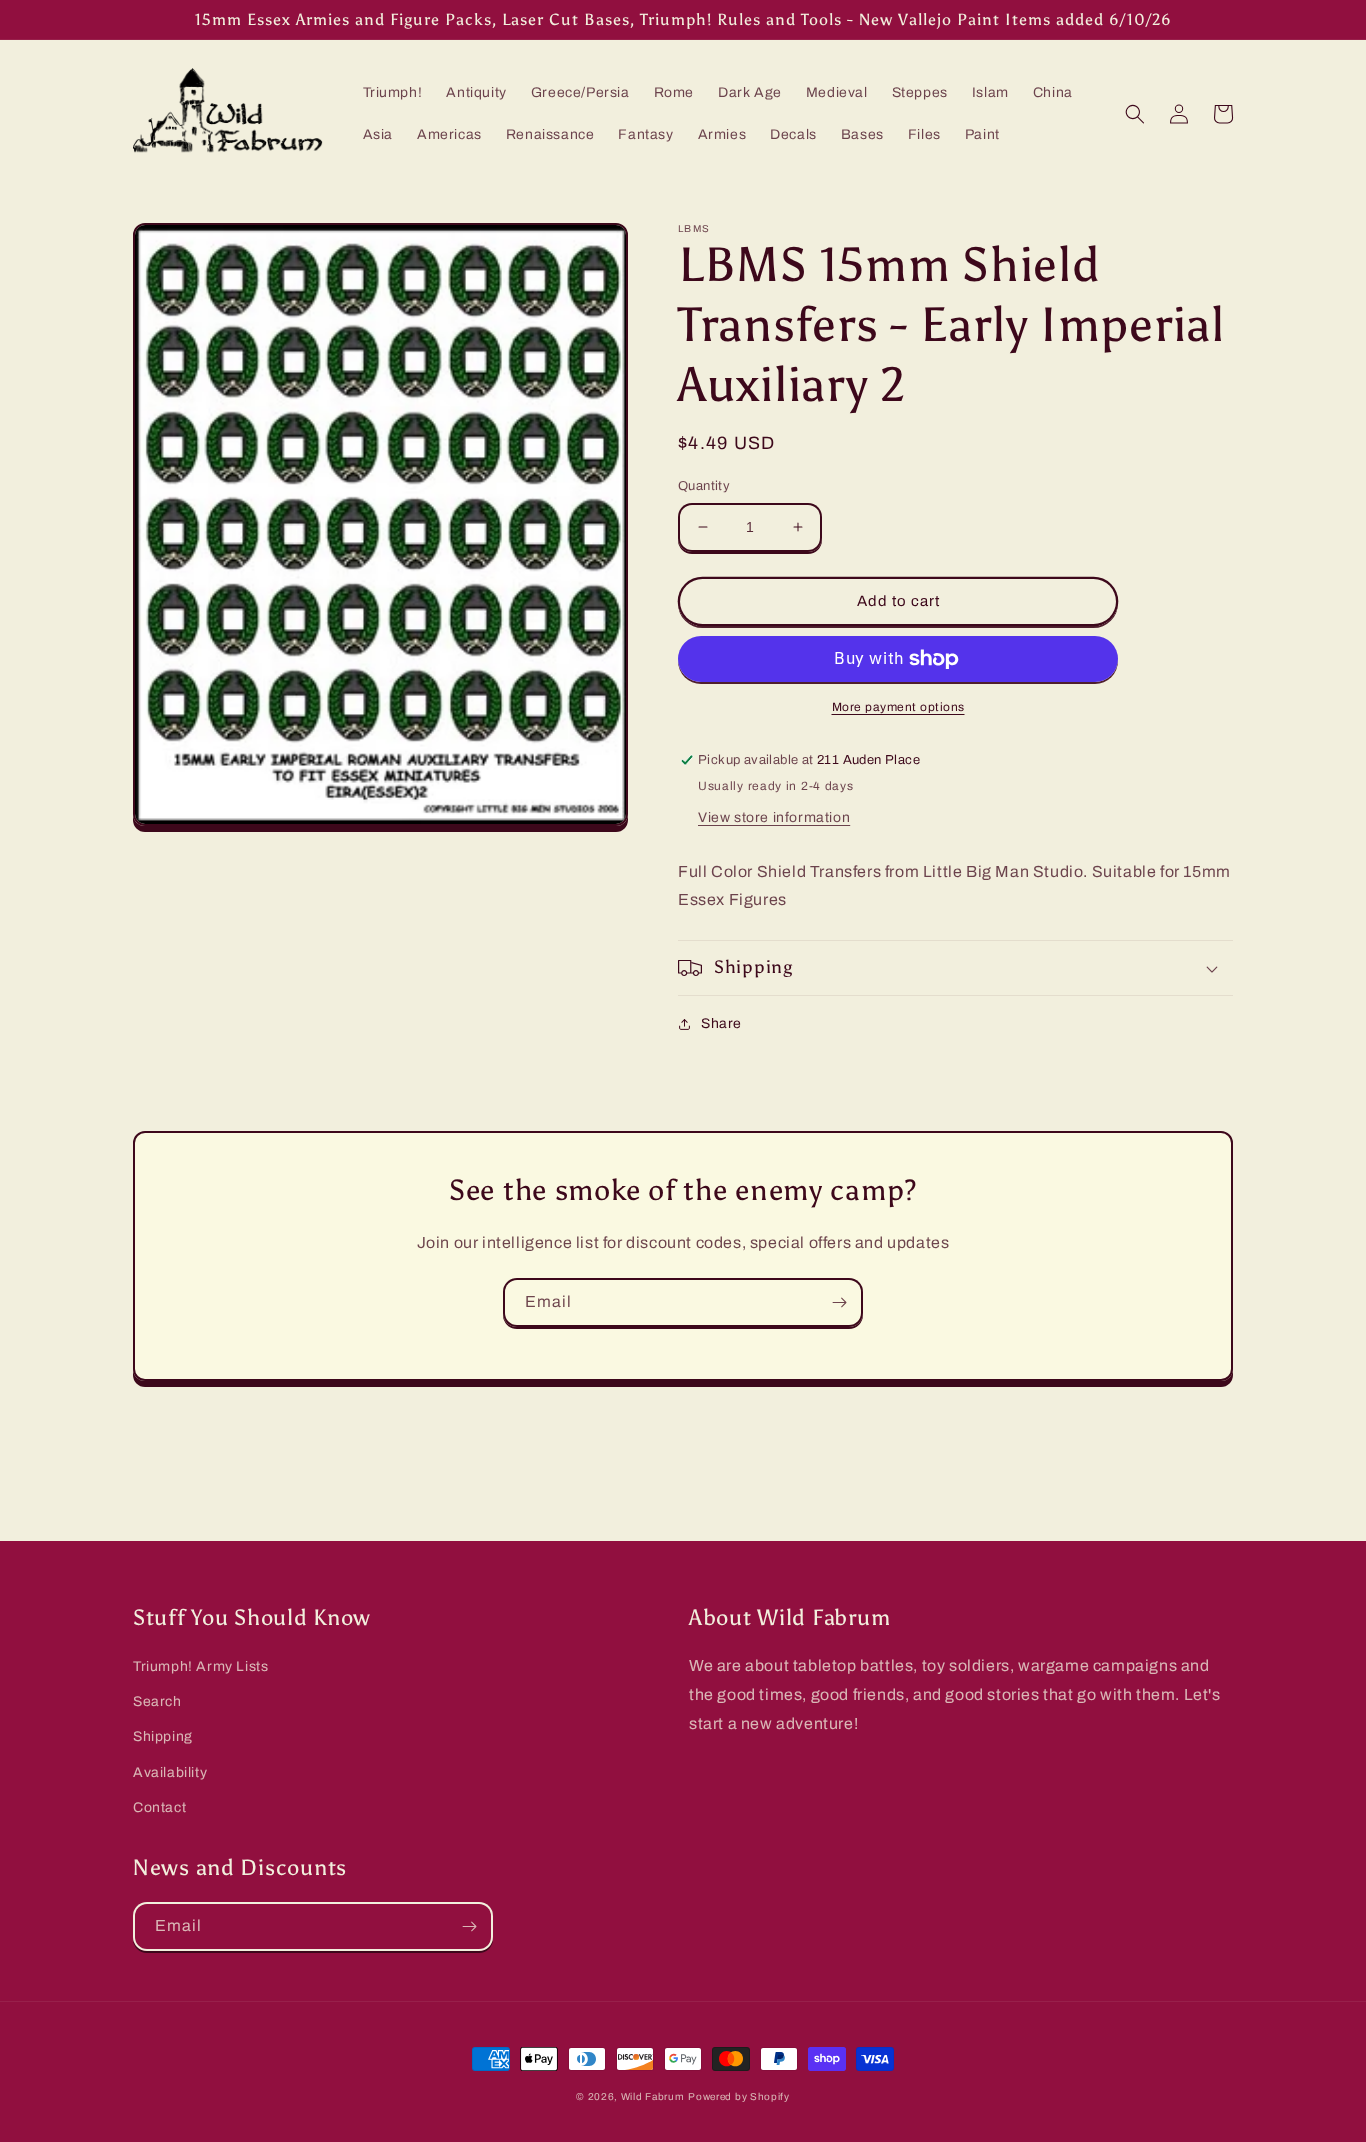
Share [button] (721, 1023)
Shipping (163, 1736)
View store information (774, 817)
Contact (159, 1807)
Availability (170, 1772)
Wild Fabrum (653, 2096)
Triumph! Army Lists (200, 1666)
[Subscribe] (839, 1302)
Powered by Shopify (739, 2096)
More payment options (898, 707)
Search (157, 1701)
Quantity (704, 486)
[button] (1135, 114)
